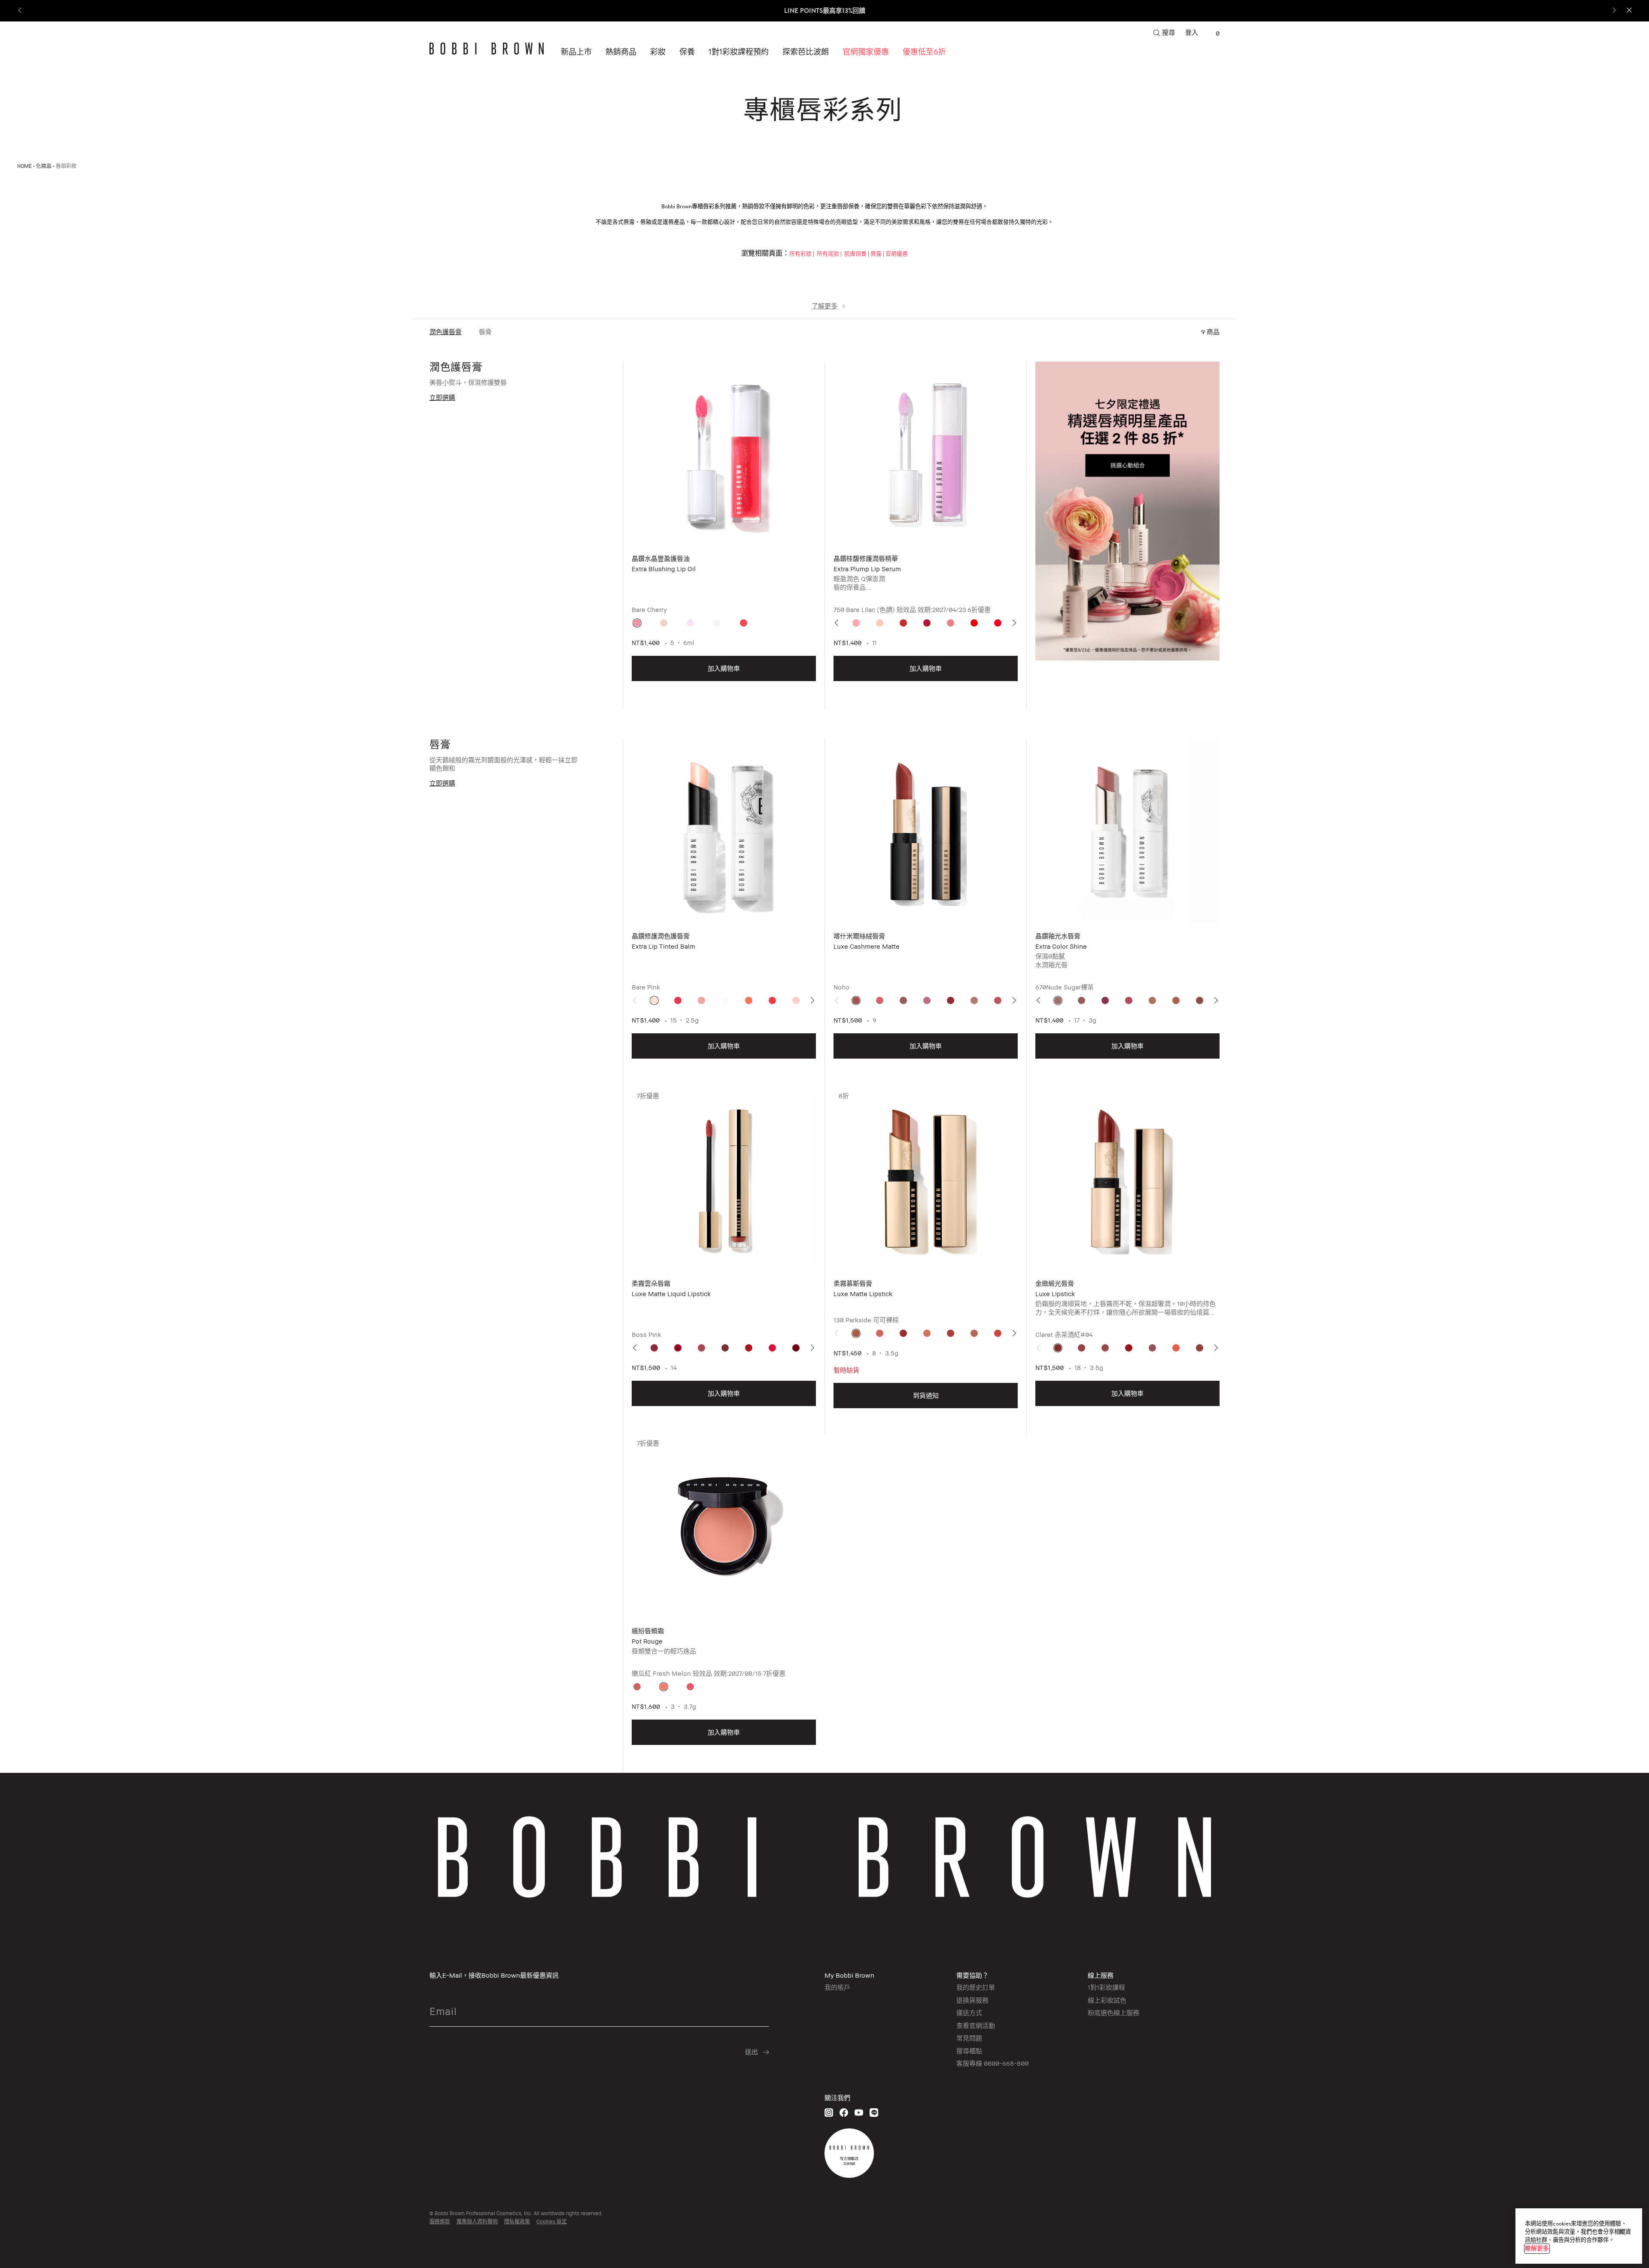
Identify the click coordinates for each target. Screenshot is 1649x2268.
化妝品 (44, 166)
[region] (1579, 2236)
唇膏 (876, 254)
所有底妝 (827, 254)
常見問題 (969, 2038)
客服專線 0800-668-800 (992, 2063)
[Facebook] (844, 2112)
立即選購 (442, 397)
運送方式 (969, 2012)
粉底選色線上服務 (1114, 2012)
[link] (1213, 33)
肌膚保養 (855, 254)
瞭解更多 (1537, 2248)
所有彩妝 (800, 254)
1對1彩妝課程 (1106, 1987)
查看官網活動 (976, 2025)
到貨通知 (926, 1395)
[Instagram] (829, 2112)
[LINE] (874, 2112)
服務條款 (440, 2221)
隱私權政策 (517, 2221)
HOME (24, 166)
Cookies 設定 (552, 2221)
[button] (806, 52)
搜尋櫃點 (969, 2051)
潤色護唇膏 (446, 332)
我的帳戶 (837, 1987)
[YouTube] (859, 2112)
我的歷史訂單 (976, 1987)
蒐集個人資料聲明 (477, 2221)
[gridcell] (637, 623)
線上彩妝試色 (1107, 2000)
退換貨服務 (972, 2000)
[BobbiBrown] (487, 49)
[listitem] (724, 535)
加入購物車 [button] (724, 668)
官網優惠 (897, 254)
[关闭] (1621, 2232)
